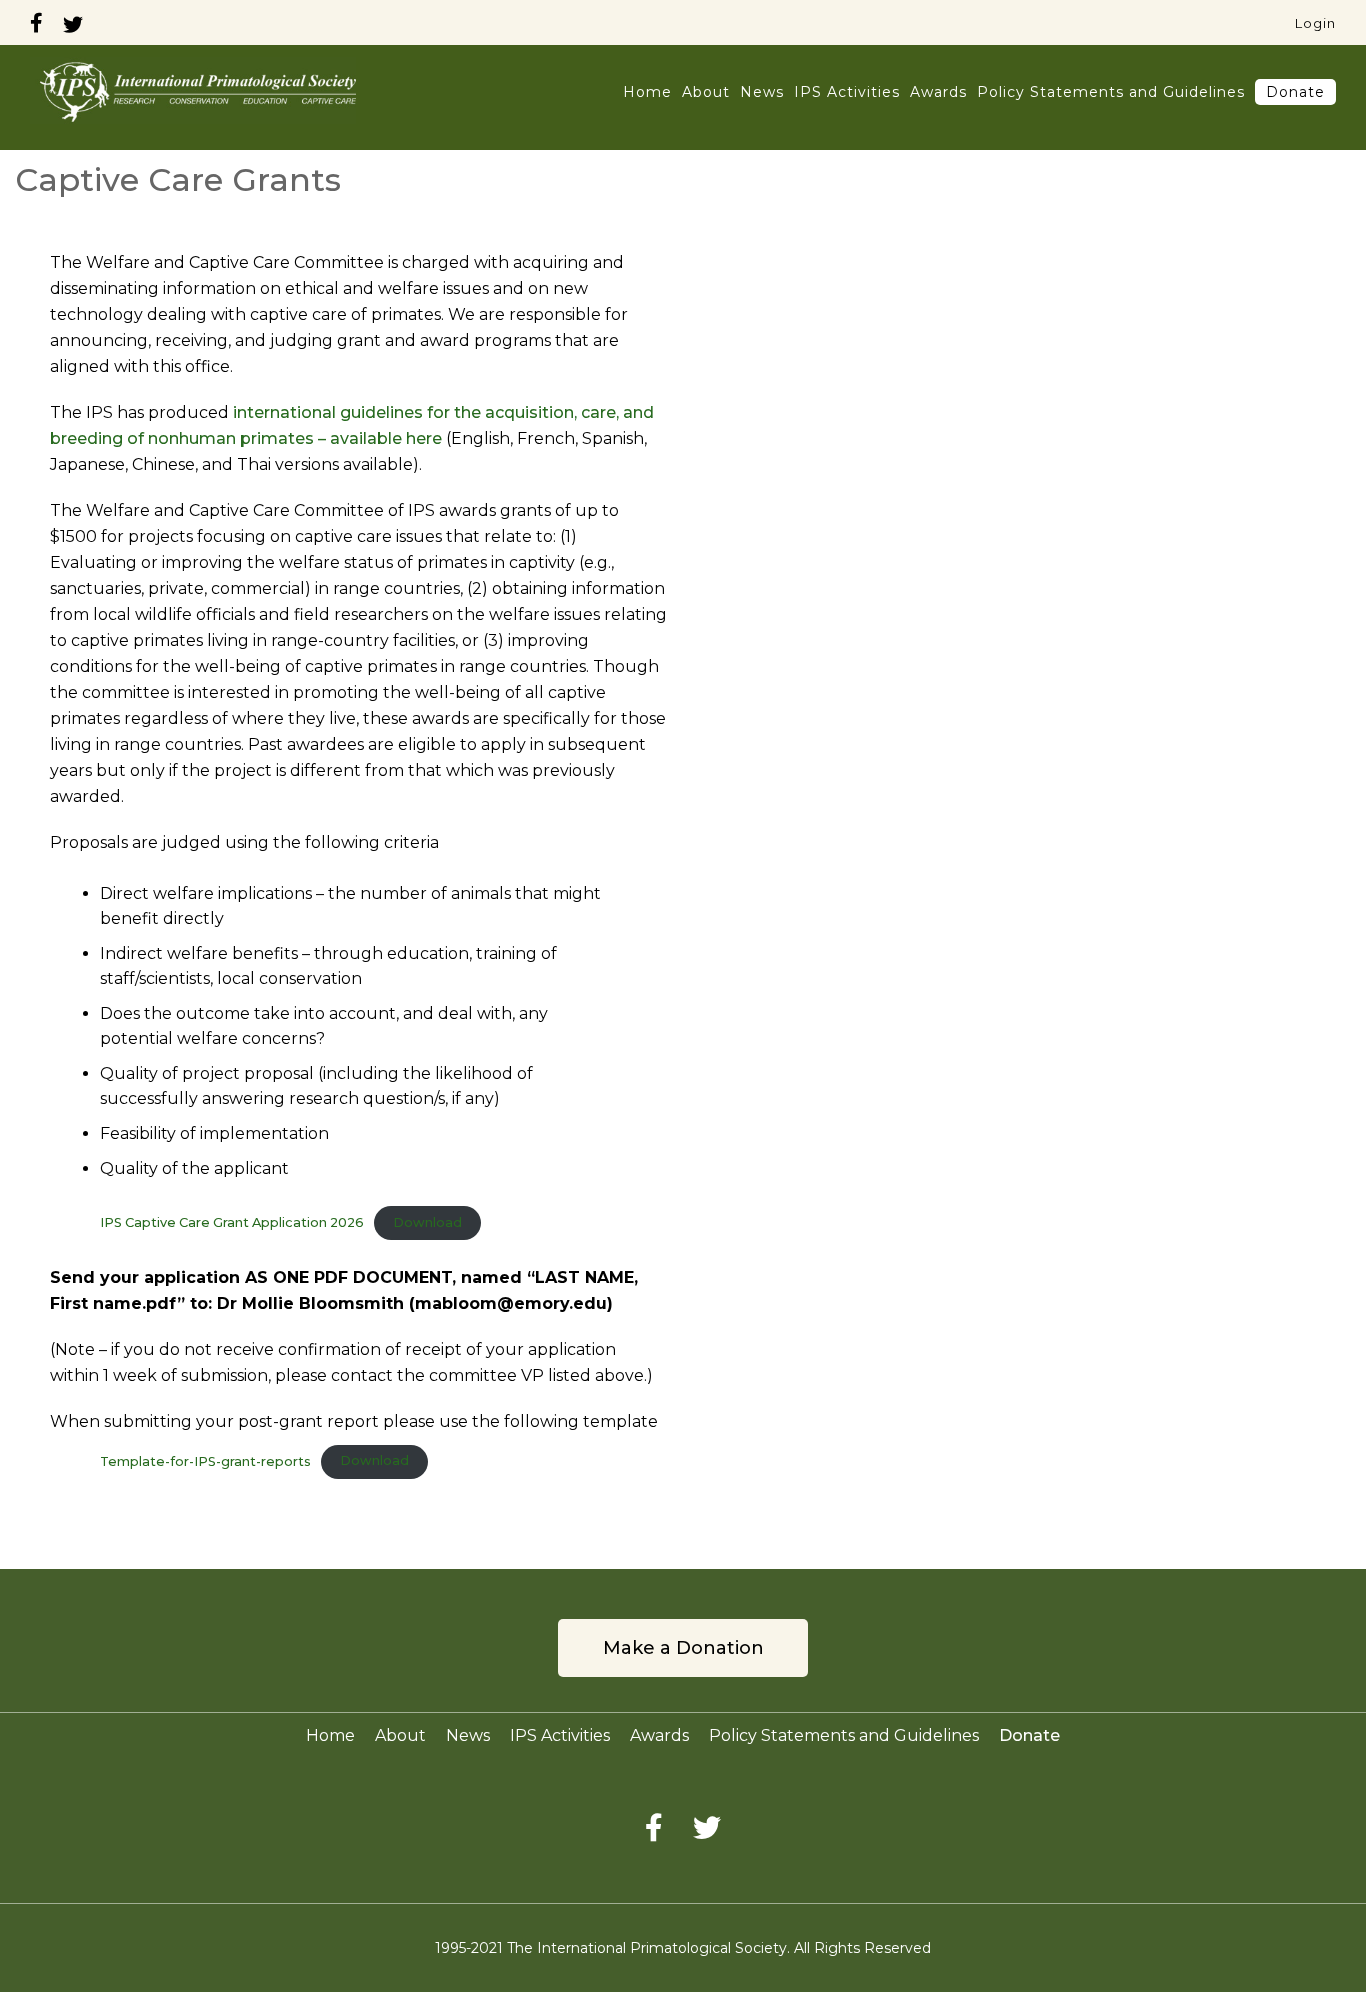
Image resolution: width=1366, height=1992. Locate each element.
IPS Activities (847, 92)
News (762, 92)
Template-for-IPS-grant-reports (205, 1460)
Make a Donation (683, 1648)
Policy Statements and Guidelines (1111, 92)
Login (1315, 23)
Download (427, 1222)
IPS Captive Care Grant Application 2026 (232, 1222)
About (706, 92)
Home (647, 92)
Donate (1295, 92)
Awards (938, 92)
